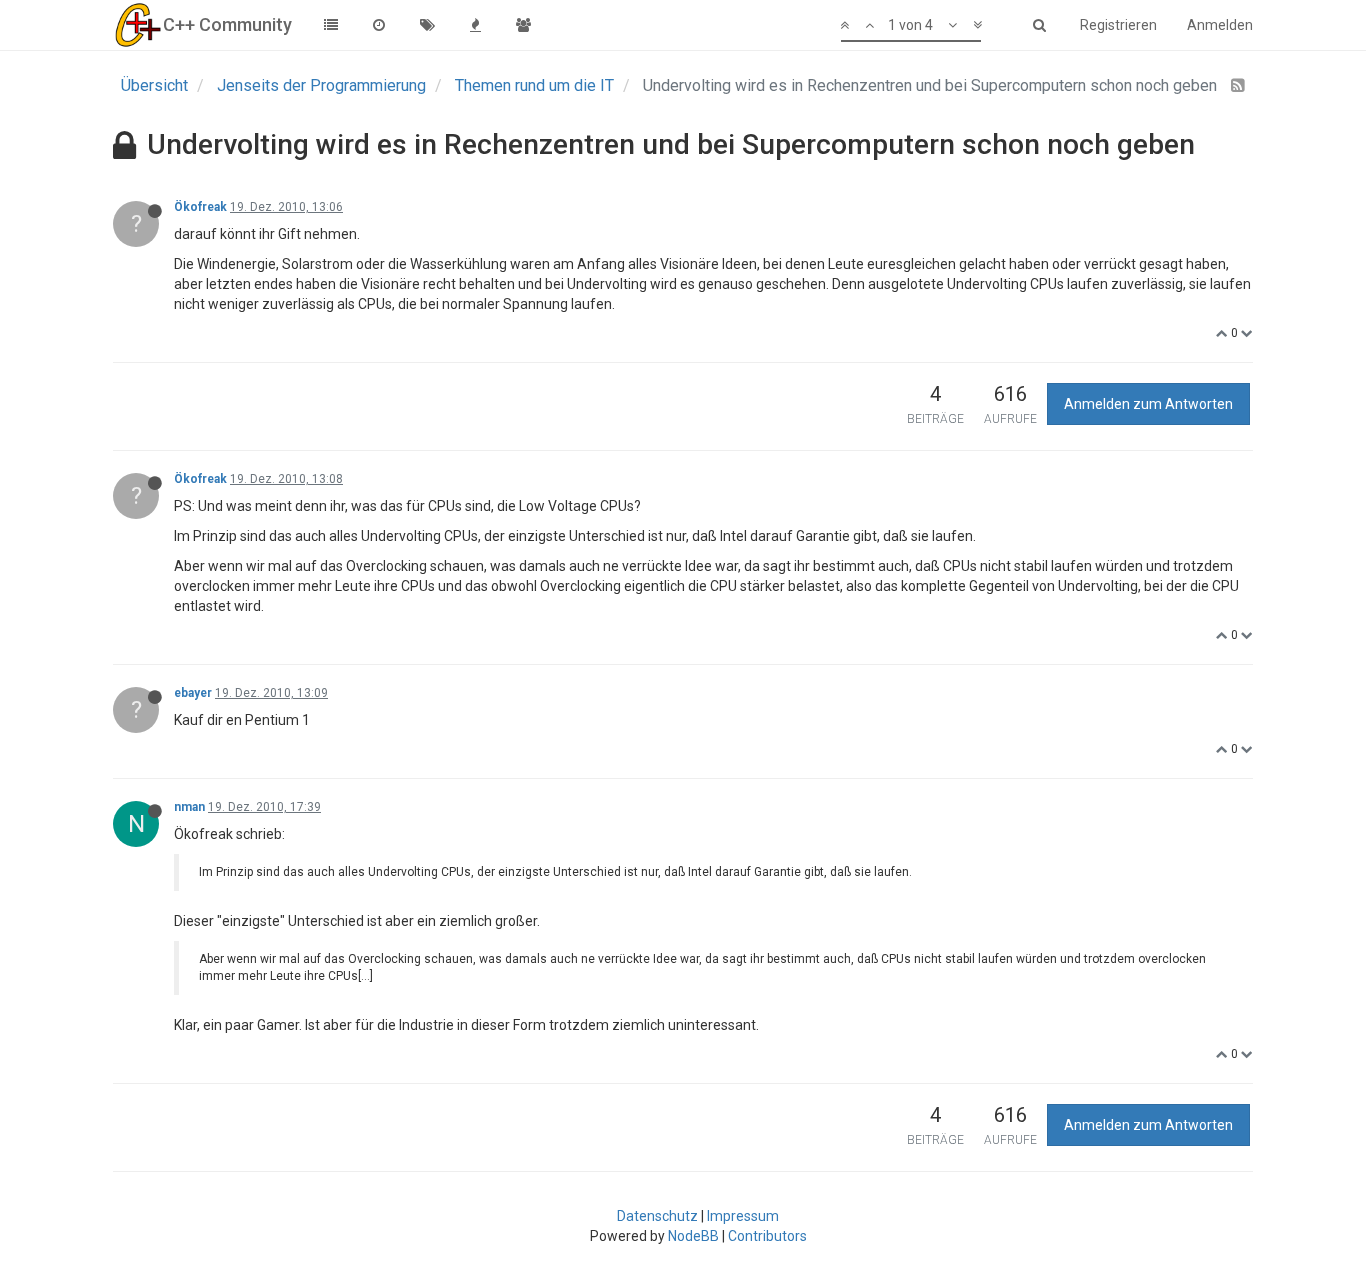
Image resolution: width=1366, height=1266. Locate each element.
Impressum (743, 1216)
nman (189, 807)
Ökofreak (200, 207)
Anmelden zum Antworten (1148, 404)
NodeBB (693, 1236)
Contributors (767, 1236)
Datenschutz (657, 1216)
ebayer (193, 693)
